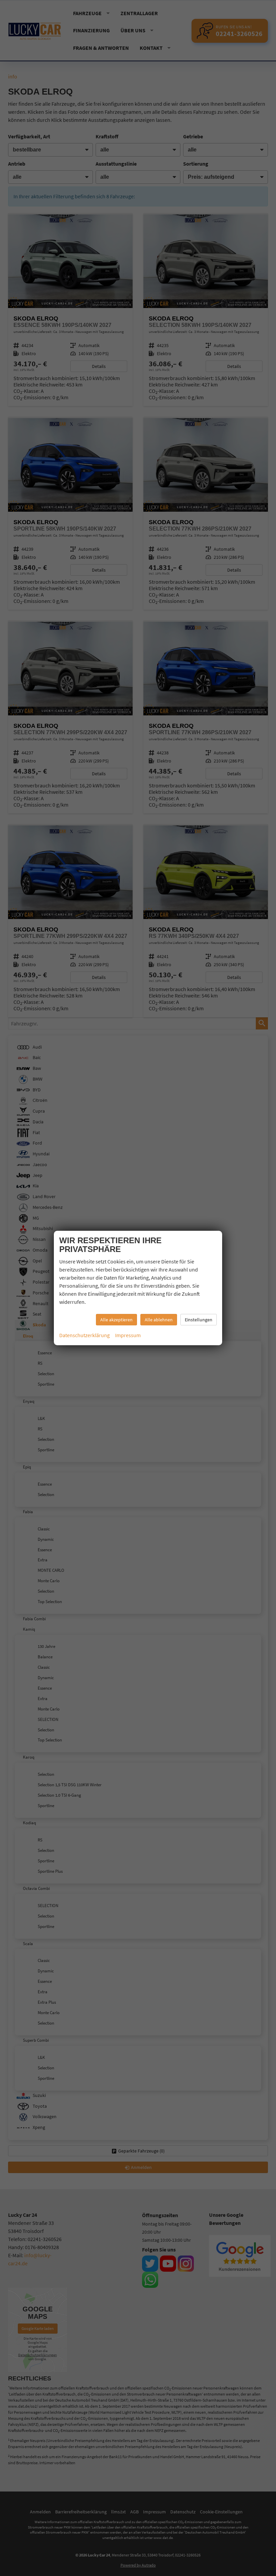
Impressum (128, 1335)
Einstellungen (199, 1320)
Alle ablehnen (159, 1320)
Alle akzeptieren (116, 1320)
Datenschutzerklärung (84, 1335)
